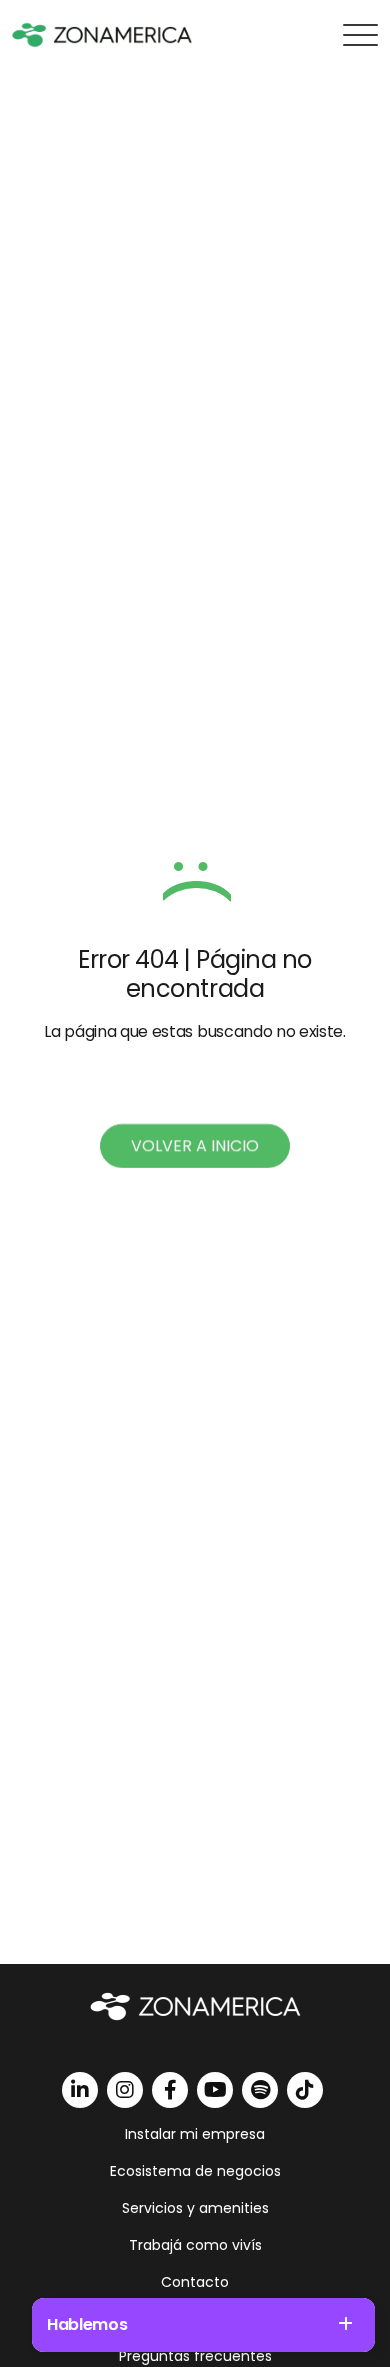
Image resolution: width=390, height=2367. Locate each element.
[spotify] (260, 2090)
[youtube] (215, 2090)
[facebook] (170, 2090)
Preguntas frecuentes (195, 2356)
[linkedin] (80, 2090)
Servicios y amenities (195, 2208)
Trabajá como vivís (195, 2245)
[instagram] (125, 2090)
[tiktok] (305, 2090)
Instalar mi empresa (195, 2134)
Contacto (195, 2282)
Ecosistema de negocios (195, 2171)
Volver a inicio (195, 1145)
